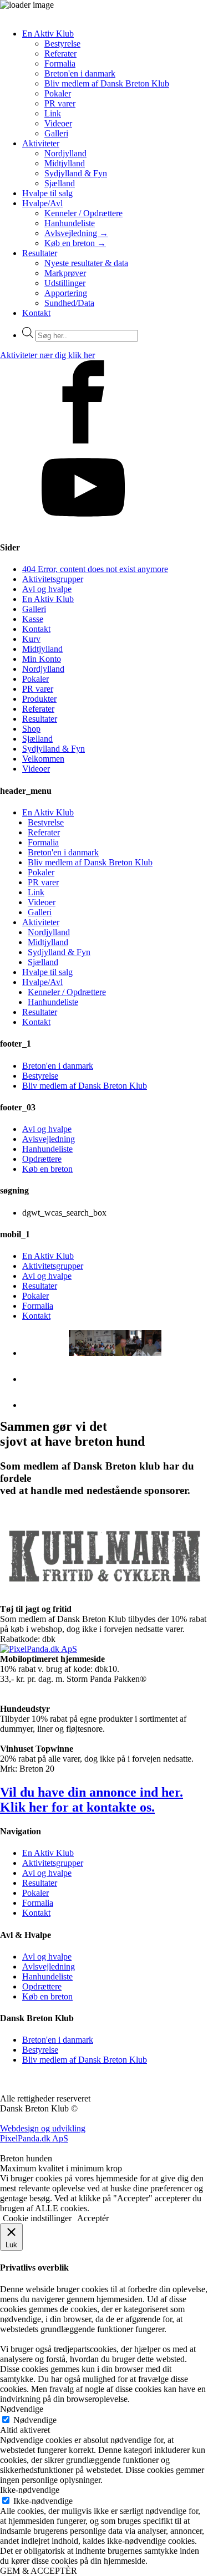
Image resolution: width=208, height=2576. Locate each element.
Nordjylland (65, 153)
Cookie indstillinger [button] (37, 2218)
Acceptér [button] (93, 2218)
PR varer (60, 103)
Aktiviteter (41, 143)
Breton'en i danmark (80, 73)
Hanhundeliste (70, 223)
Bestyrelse (62, 44)
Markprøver (65, 273)
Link (53, 113)
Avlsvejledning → (76, 233)
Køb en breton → (75, 243)
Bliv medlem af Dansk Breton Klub (107, 83)
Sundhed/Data (69, 303)
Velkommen (43, 759)
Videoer (58, 123)
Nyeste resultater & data (86, 263)
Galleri (56, 133)
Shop (31, 729)
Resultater (40, 253)
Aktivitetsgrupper (53, 579)
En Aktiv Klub (48, 34)
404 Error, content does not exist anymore (95, 569)
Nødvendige (35, 2420)
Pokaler (58, 93)
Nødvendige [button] (22, 2409)
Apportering (66, 293)
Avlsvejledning (49, 1139)
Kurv (31, 639)
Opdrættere (42, 1159)
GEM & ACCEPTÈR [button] (39, 2571)
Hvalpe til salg (47, 193)
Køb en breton (47, 1169)
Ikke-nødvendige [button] (30, 2490)
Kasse (33, 619)
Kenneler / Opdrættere (83, 213)
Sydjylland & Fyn (76, 173)
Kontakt (36, 313)
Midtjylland (65, 163)
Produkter (39, 699)
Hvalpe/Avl (42, 203)
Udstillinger (65, 283)
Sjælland (60, 183)
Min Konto (42, 659)
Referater (60, 53)
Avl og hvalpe (47, 589)
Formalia (60, 63)
